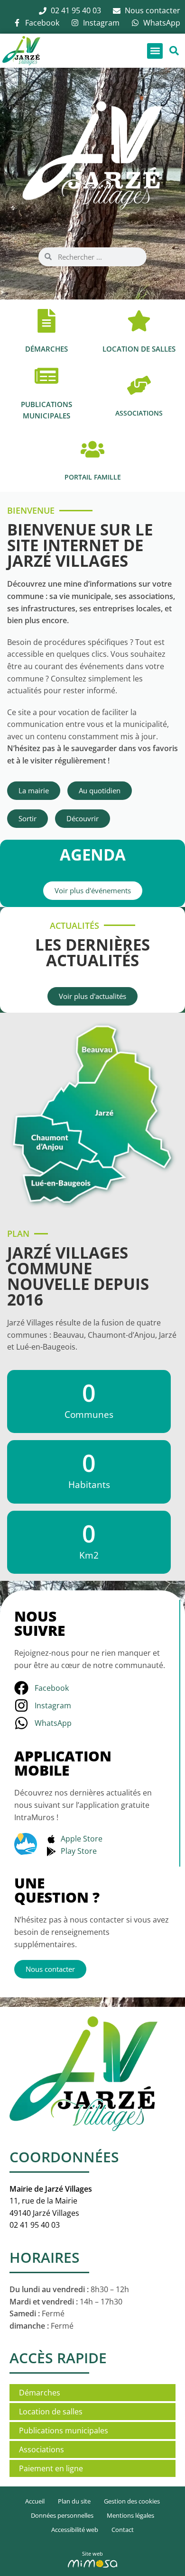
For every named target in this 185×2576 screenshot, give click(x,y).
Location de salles (51, 2412)
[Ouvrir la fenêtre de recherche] (174, 51)
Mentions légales (130, 2515)
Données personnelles (62, 2515)
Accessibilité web (75, 2530)
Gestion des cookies (132, 2501)
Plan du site (74, 2501)
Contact (123, 2530)
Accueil (35, 2501)
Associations (42, 2449)
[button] (155, 51)
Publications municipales (64, 2431)
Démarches (40, 2393)
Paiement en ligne (51, 2468)
